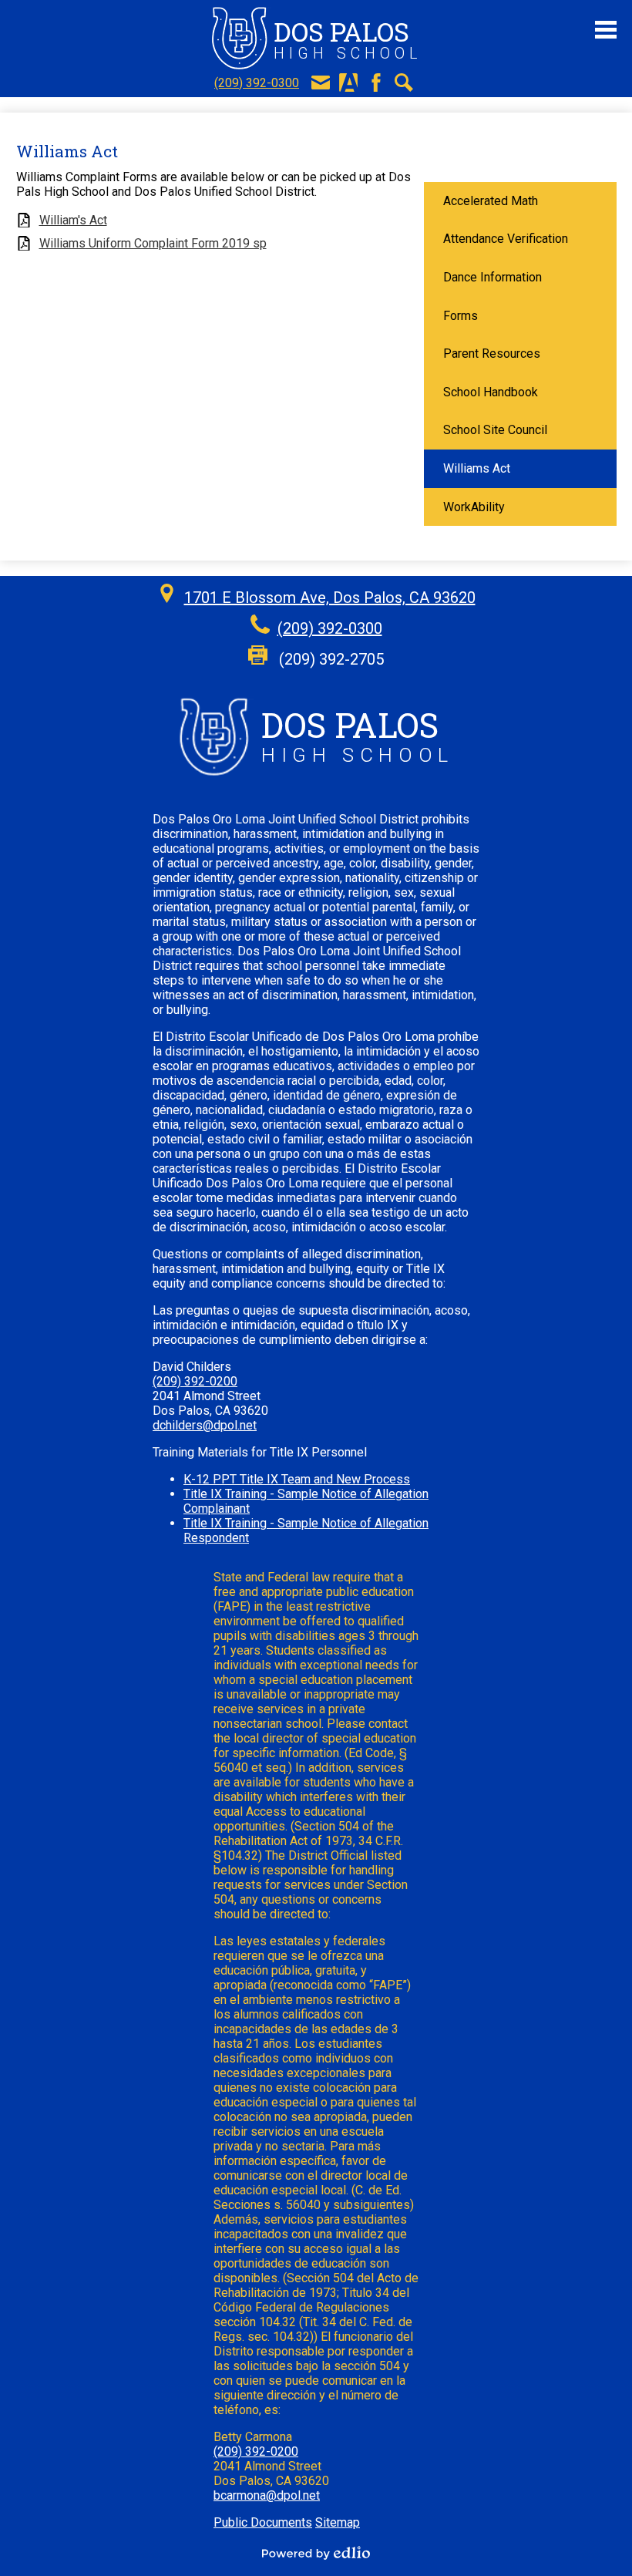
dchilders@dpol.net (205, 1425)
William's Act (73, 220)
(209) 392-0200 (195, 1381)
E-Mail (321, 82)
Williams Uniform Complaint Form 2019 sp (153, 243)
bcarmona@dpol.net (267, 2495)
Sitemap (338, 2522)
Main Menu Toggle (606, 30)
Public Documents (263, 2522)
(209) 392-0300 (257, 83)
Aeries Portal (348, 82)
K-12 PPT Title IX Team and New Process (297, 1479)
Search (404, 82)
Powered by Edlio (316, 2553)
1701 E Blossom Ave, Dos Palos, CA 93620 (330, 598)
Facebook (376, 82)
